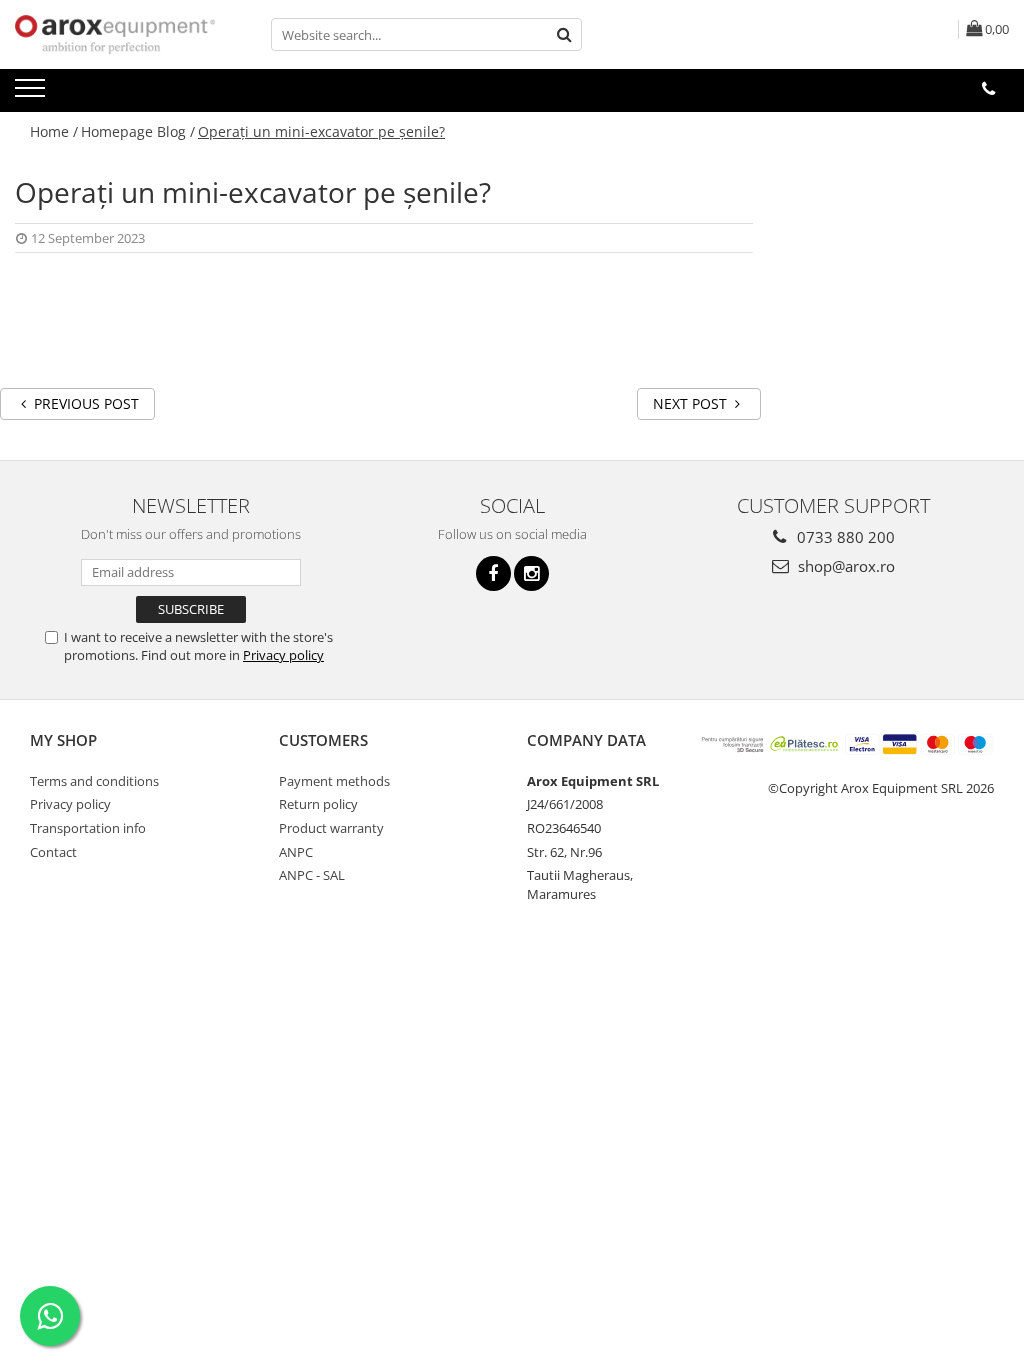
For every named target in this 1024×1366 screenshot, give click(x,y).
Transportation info (88, 828)
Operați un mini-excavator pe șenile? (321, 131)
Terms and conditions (94, 781)
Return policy (318, 804)
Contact (53, 852)
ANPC (296, 852)
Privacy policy (283, 655)
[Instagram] (531, 573)
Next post (692, 403)
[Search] (564, 34)
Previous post (84, 403)
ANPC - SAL (312, 875)
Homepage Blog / (138, 131)
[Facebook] (493, 573)
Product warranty (331, 828)
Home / (54, 131)
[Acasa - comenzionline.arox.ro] (115, 34)
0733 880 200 (844, 537)
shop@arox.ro (844, 566)
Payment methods (334, 781)
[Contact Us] (988, 89)
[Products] (32, 94)
